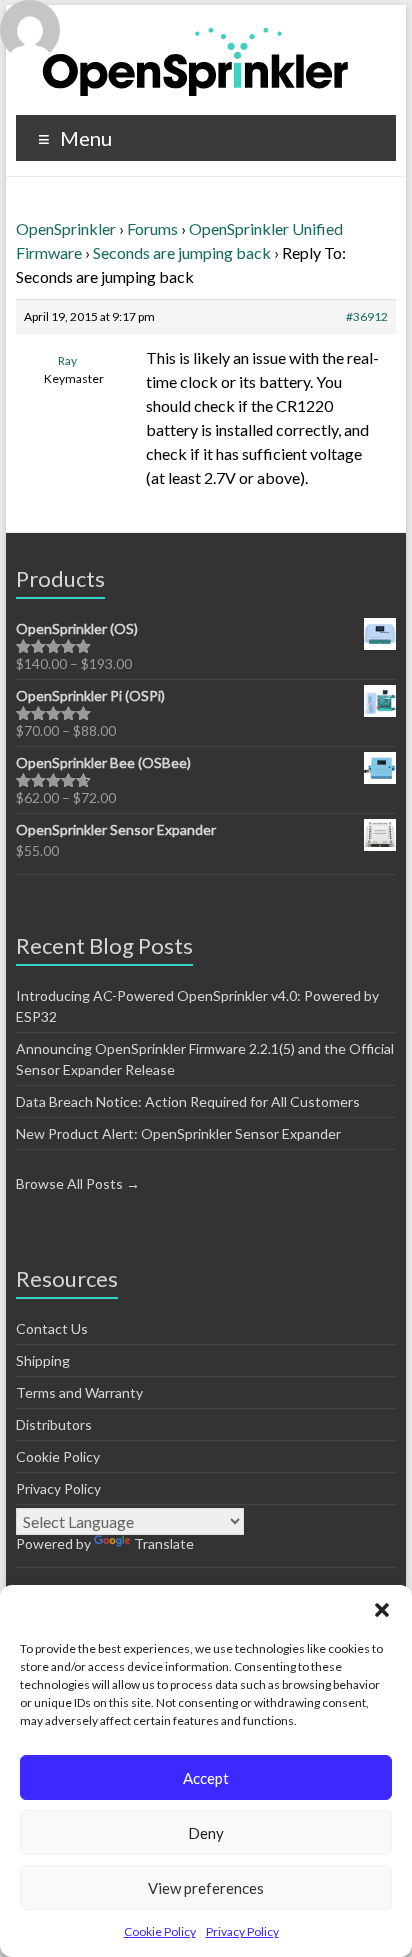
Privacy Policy (242, 1931)
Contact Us (52, 1328)
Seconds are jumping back (182, 252)
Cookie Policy (160, 1931)
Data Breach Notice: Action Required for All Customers (188, 1101)
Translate (164, 1543)
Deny (206, 1833)
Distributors (54, 1424)
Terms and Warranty (79, 1392)
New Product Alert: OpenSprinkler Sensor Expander (178, 1133)
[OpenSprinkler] (195, 60)
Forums (152, 228)
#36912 (367, 316)
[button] (382, 1610)
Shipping (43, 1360)
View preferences (206, 1888)
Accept (206, 1778)
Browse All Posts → (78, 1183)
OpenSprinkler (66, 228)
